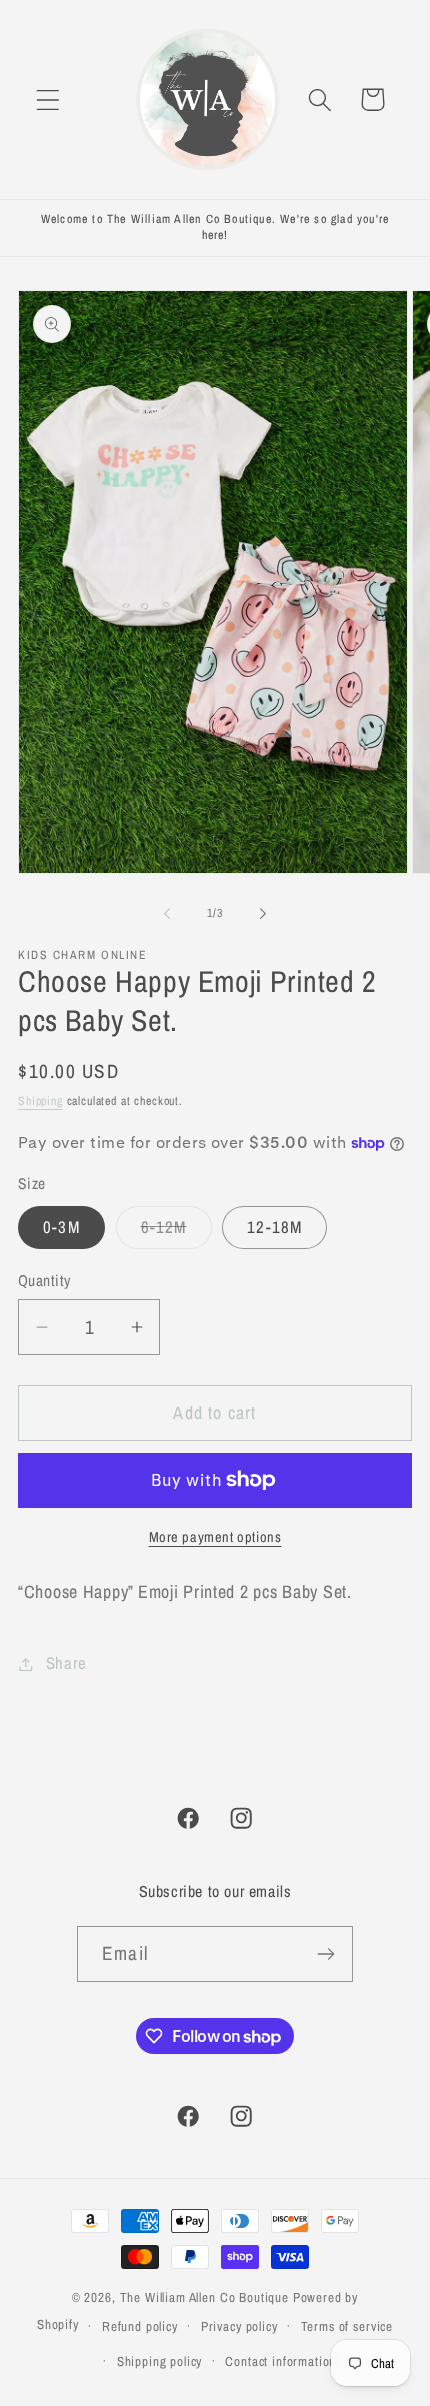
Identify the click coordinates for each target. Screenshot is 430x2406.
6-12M (176, 1232)
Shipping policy (160, 2361)
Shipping (40, 1101)
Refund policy (140, 2326)
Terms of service (347, 2326)
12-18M (274, 1227)
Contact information (280, 2361)
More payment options (215, 1536)
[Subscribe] (325, 1954)
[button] (48, 99)
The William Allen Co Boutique (204, 2297)
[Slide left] (167, 914)
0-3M (61, 1227)
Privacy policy (239, 2326)
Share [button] (66, 1663)
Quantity (44, 1280)
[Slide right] (263, 914)
